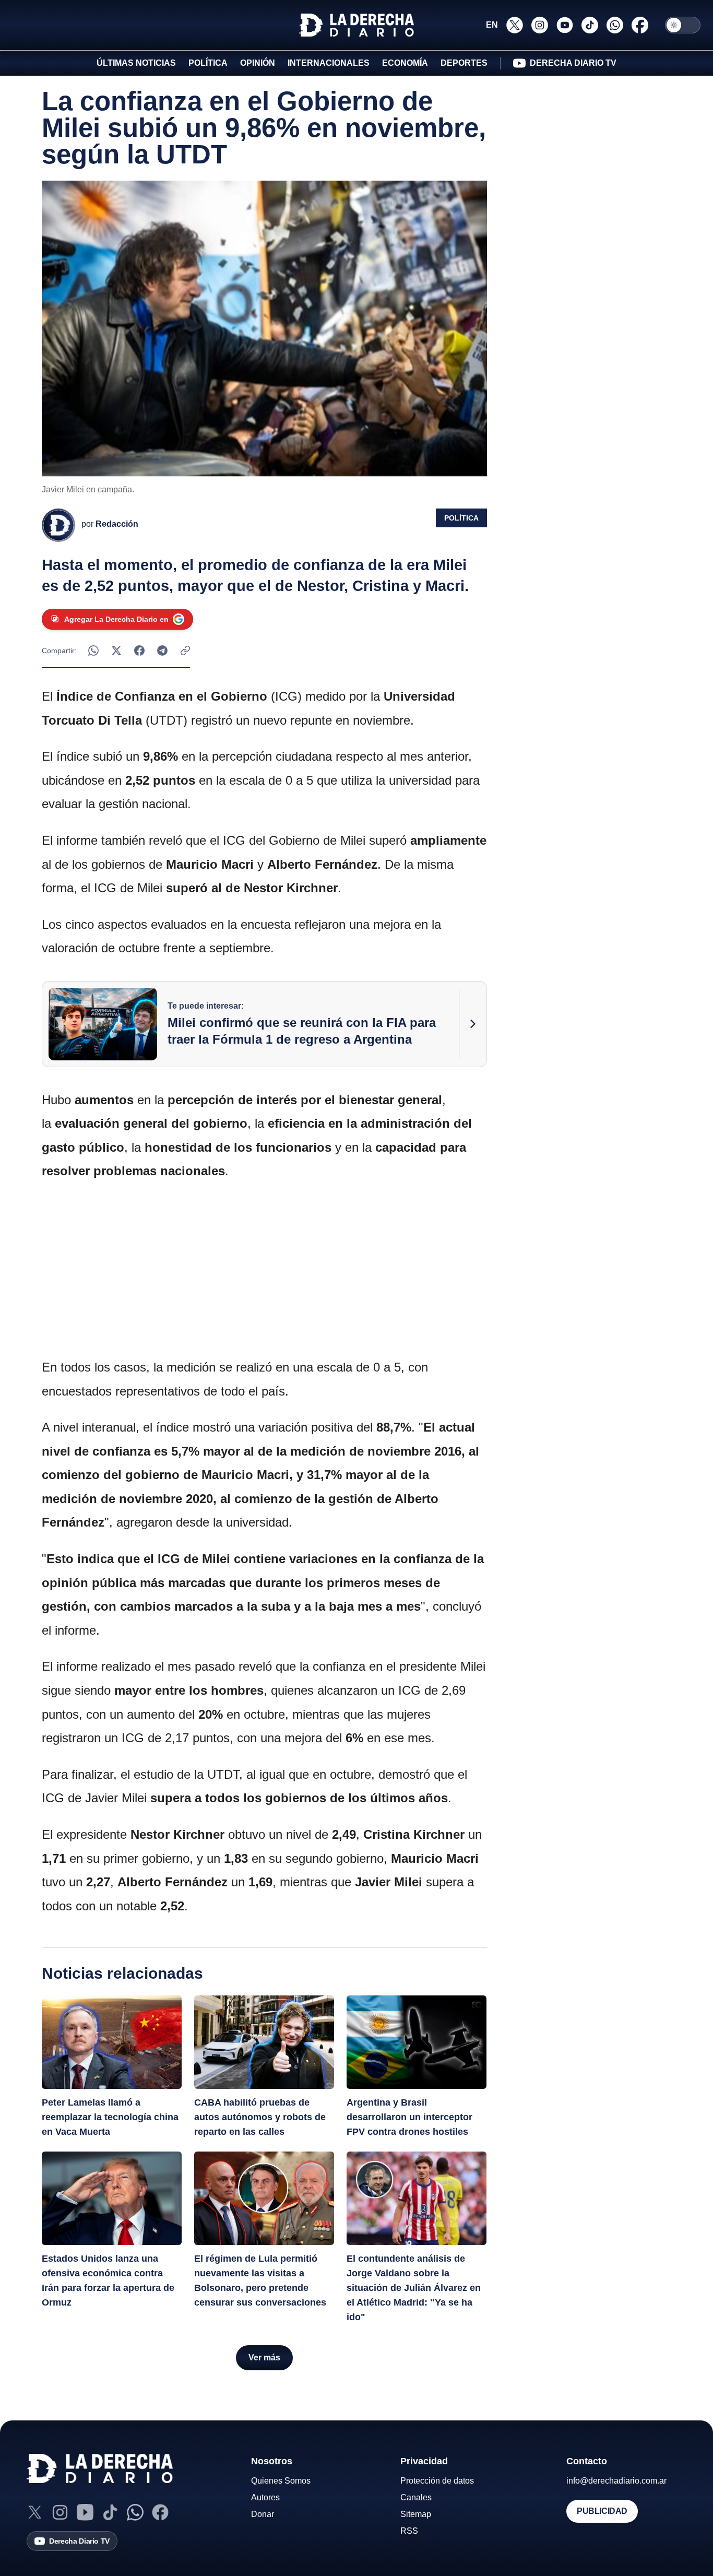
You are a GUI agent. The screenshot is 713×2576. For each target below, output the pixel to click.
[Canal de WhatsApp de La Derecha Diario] (615, 25)
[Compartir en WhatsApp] (93, 651)
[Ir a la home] (356, 25)
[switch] (683, 25)
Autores (265, 2497)
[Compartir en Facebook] (139, 651)
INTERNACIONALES (329, 63)
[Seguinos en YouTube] (565, 25)
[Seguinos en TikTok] (590, 25)
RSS (409, 2531)
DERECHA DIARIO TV (573, 63)
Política (461, 518)
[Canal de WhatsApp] (135, 2512)
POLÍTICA (208, 63)
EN (492, 25)
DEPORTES (464, 63)
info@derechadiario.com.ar (616, 2481)
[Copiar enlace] (185, 651)
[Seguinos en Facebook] (640, 25)
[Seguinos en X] (515, 25)
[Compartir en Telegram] (162, 651)
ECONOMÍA (405, 63)
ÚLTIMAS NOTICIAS (136, 63)
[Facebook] (160, 2512)
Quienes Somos (281, 2481)
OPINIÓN (258, 63)
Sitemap (416, 2514)
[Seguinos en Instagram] (540, 25)
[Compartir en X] (116, 651)
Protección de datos (437, 2481)
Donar (263, 2514)
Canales (416, 2497)
